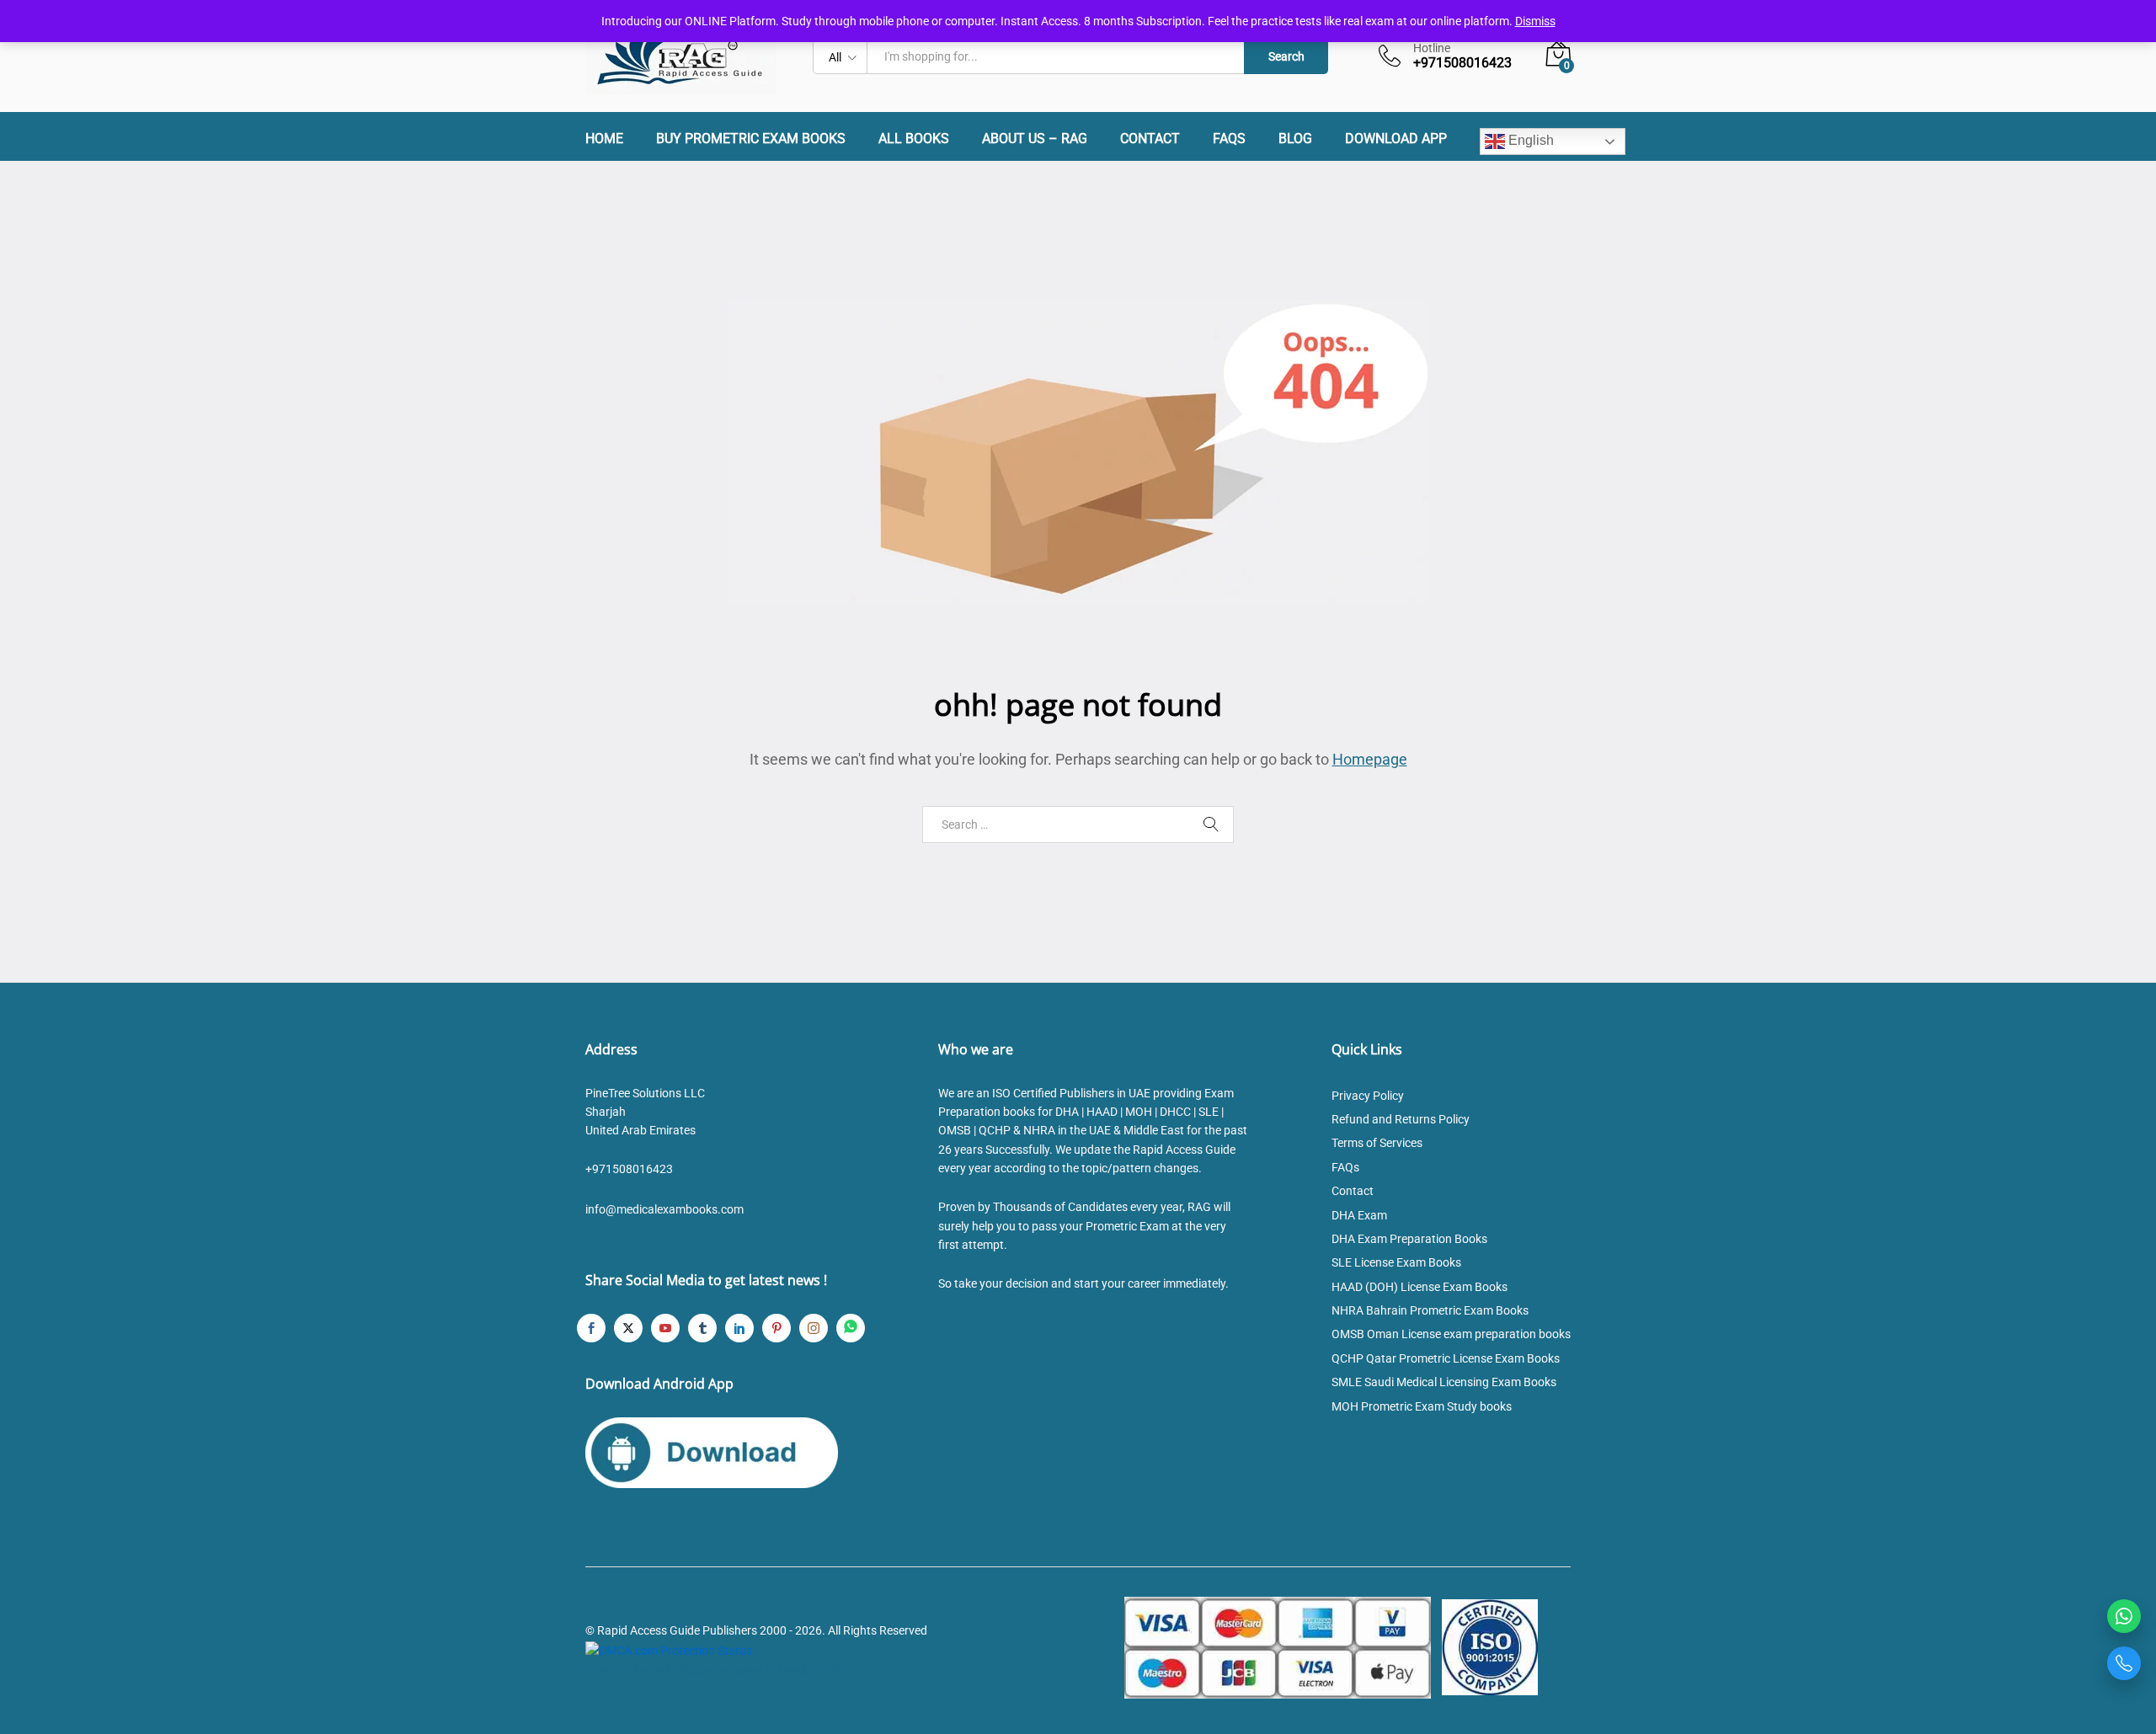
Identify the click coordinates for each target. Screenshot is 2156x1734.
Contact (1150, 139)
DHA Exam (1359, 1215)
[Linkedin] (739, 1328)
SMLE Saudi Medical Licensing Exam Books (1444, 1382)
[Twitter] (628, 1328)
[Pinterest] (776, 1328)
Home (604, 139)
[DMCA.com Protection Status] (669, 1650)
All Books (914, 139)
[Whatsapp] (851, 1328)
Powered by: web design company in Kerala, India (713, 1669)
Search (1286, 56)
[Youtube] (665, 1328)
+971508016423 (629, 1169)
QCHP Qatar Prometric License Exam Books (1446, 1358)
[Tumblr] (702, 1328)
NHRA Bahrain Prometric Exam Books (1430, 1310)
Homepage (1370, 759)
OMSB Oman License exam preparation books (1451, 1334)
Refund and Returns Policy (1401, 1119)
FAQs (1229, 139)
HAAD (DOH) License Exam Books (1420, 1287)
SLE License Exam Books (1396, 1262)
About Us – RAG (1035, 139)
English (1529, 140)
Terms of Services (1377, 1143)
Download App (1396, 139)
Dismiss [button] (1535, 21)
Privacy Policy (1368, 1096)
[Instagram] (814, 1328)
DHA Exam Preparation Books (1409, 1239)
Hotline (1432, 48)
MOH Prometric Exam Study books (1422, 1406)
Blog (1295, 139)
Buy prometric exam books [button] (751, 139)
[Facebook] (591, 1328)
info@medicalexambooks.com (664, 1209)
